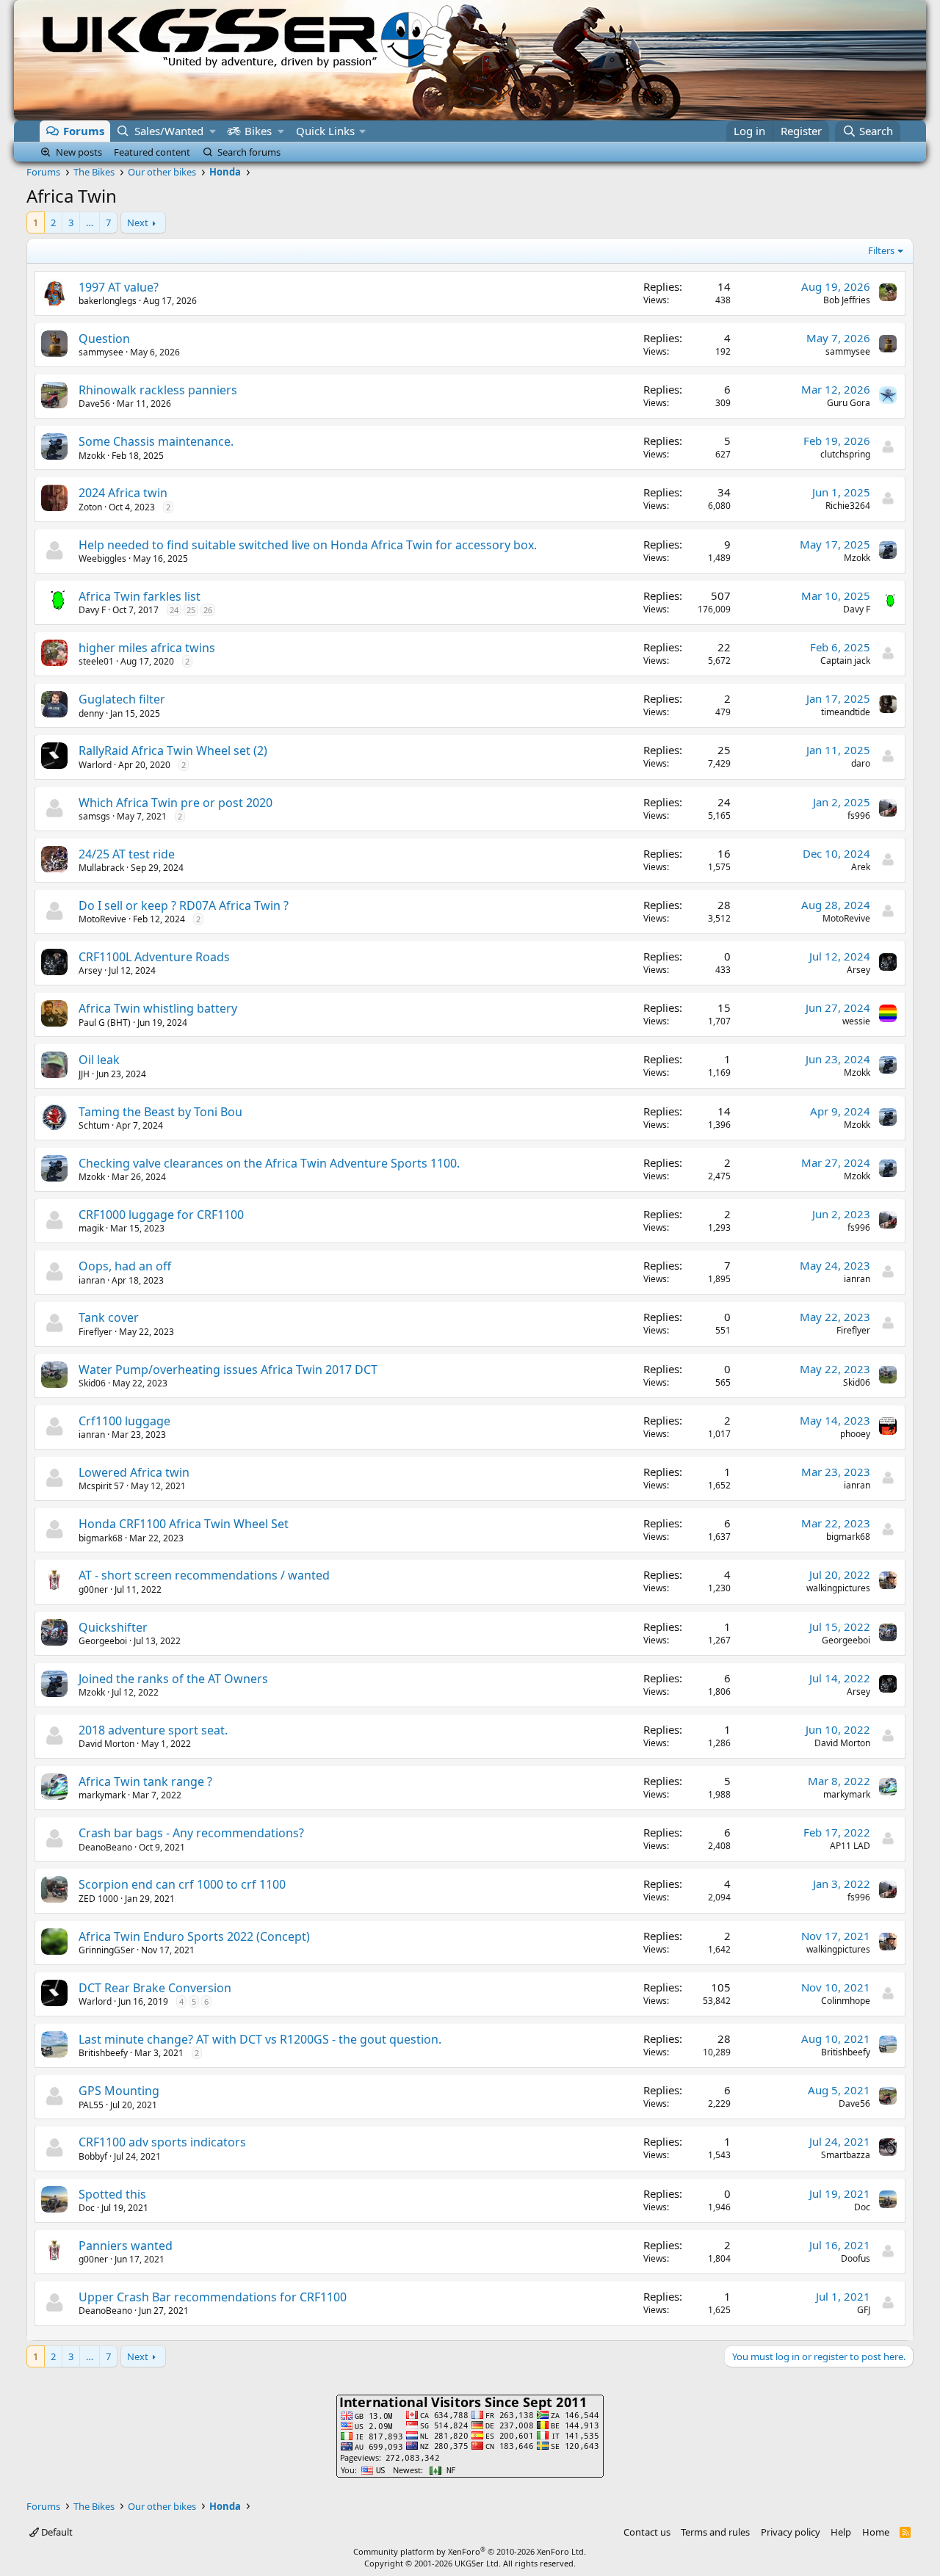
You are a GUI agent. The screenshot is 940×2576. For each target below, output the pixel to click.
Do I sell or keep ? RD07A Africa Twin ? (184, 905)
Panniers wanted (126, 2246)
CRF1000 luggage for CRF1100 (161, 1215)
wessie (856, 1021)
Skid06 (92, 1383)
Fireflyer (95, 1332)
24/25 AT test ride (127, 854)
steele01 (96, 661)
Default (56, 2532)
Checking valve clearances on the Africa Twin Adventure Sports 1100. (269, 1163)
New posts (79, 152)
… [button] (90, 222)
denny (91, 713)
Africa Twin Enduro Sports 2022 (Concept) (194, 1936)
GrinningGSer (106, 1950)
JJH (84, 1074)
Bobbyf (93, 2156)
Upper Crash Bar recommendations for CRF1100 (213, 2297)
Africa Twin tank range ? (145, 1781)
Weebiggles (102, 558)
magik (91, 1228)
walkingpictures (838, 1588)
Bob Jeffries (847, 300)
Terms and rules (715, 2532)
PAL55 (91, 2105)
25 (191, 610)
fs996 (859, 815)
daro (861, 763)
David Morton (106, 1744)
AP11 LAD (850, 1846)
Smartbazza (846, 2155)
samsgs (94, 816)
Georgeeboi (103, 1641)
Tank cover (109, 1317)
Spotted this (112, 2194)
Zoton (90, 507)
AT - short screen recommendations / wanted (204, 1575)
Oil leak (99, 1060)
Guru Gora (849, 403)
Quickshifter (113, 1627)
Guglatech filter (122, 699)
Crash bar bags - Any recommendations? (191, 1833)
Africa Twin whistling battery (158, 1008)
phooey (855, 1434)
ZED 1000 (98, 1899)
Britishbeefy (103, 2053)
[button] (213, 131)
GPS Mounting (119, 2091)
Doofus (856, 2258)
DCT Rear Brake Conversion (155, 1988)
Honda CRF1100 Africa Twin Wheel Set (184, 1524)
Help (841, 2532)
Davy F (92, 610)
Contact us (647, 2532)
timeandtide (846, 712)
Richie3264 (848, 506)
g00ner (93, 1589)
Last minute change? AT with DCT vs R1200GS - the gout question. (260, 2039)
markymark (102, 1795)
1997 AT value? (119, 287)
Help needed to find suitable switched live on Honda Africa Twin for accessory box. (308, 545)
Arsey (90, 970)
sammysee (101, 352)
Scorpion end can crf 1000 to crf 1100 (182, 1884)
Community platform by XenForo (470, 2551)
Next (138, 222)
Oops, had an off (125, 1266)
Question (104, 339)
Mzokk (92, 456)
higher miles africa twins (147, 648)
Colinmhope (846, 2001)
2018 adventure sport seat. (153, 1730)
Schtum (94, 1125)
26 (208, 610)
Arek (861, 867)
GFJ (864, 2310)
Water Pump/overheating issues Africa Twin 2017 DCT (228, 1370)
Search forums (249, 152)
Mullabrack (101, 868)
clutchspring (845, 454)
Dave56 (94, 404)
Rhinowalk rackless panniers (158, 390)
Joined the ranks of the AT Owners (173, 1679)
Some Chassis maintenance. (156, 441)
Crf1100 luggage (124, 1421)
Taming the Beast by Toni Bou (160, 1112)
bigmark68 (101, 1538)
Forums (84, 131)
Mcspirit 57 (101, 1486)
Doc (87, 2208)
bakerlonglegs (108, 301)
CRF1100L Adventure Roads (154, 957)
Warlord (95, 765)
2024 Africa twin (123, 493)
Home (876, 2532)
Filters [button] (881, 250)
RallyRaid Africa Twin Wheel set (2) (173, 750)
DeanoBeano (105, 1847)
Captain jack (845, 661)
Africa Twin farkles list (140, 596)
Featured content (152, 152)
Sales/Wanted (169, 131)
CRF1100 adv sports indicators (162, 2142)
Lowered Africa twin (134, 1472)
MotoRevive (102, 919)
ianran (92, 1280)
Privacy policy (791, 2532)
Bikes (258, 131)
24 (174, 610)
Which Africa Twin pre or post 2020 (176, 803)
